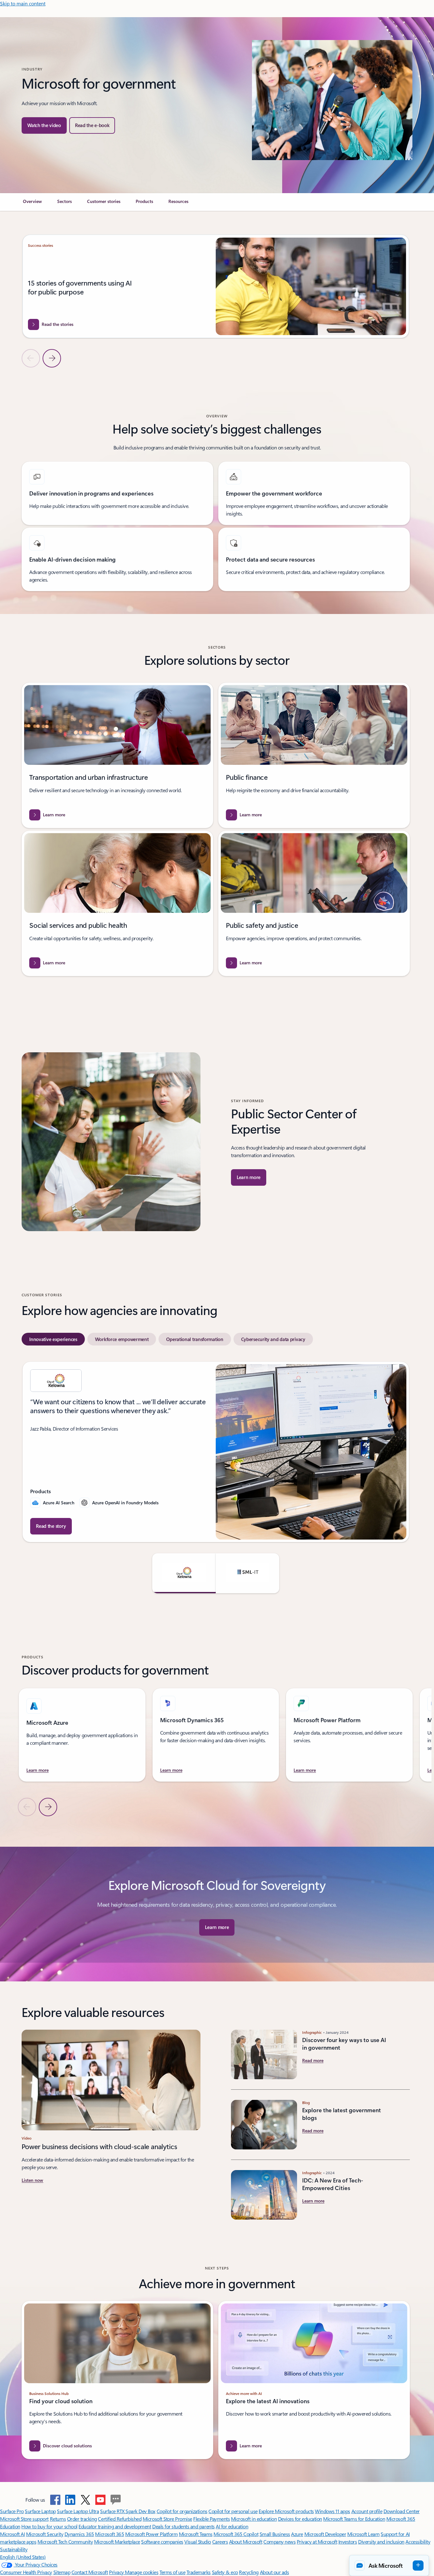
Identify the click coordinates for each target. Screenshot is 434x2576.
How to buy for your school (49, 2526)
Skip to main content (23, 3)
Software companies (162, 2542)
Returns (58, 2519)
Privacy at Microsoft (317, 2542)
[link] (32, 204)
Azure (297, 2534)
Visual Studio (198, 2542)
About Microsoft (246, 2542)
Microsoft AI (12, 2534)
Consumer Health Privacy (26, 2572)
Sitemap (62, 2572)
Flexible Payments (211, 2519)
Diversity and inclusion (381, 2542)
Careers (220, 2542)
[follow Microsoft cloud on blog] (116, 2500)
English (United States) (23, 2557)
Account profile (367, 2511)
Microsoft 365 (109, 2534)
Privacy (117, 2572)
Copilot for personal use (233, 2511)
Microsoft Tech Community (65, 2542)
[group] (216, 286)
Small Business (275, 2534)
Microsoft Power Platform (151, 2534)
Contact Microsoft (90, 2572)
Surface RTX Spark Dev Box (128, 2511)
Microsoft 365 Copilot (236, 2534)
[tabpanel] (216, 1477)
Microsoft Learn (363, 2534)
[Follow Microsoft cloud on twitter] (85, 2500)
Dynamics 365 (79, 2534)
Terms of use (172, 2572)
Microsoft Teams (196, 2534)
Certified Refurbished (120, 2519)
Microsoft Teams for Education (354, 2519)
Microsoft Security (45, 2534)
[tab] (53, 1339)
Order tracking (82, 2519)
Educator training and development (115, 2526)
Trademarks (199, 2572)
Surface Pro (12, 2511)
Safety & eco (225, 2572)
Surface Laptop (40, 2511)
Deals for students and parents (183, 2526)
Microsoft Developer (325, 2534)
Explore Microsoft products (286, 2511)
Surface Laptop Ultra (78, 2511)
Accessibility (418, 2542)
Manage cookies (142, 2572)
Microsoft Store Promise (167, 2519)
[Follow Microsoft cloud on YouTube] (100, 2500)
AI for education (232, 2526)
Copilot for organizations (182, 2511)
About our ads (275, 2572)
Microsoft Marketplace (117, 2542)
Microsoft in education (254, 2519)
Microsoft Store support (24, 2519)
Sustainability (14, 2549)
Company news (279, 2542)
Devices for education (300, 2519)
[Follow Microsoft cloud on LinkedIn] (70, 2500)
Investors (348, 2542)
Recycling (249, 2572)
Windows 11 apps (332, 2511)
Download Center (402, 2511)
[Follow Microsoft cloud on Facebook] (55, 2500)
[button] (44, 125)
